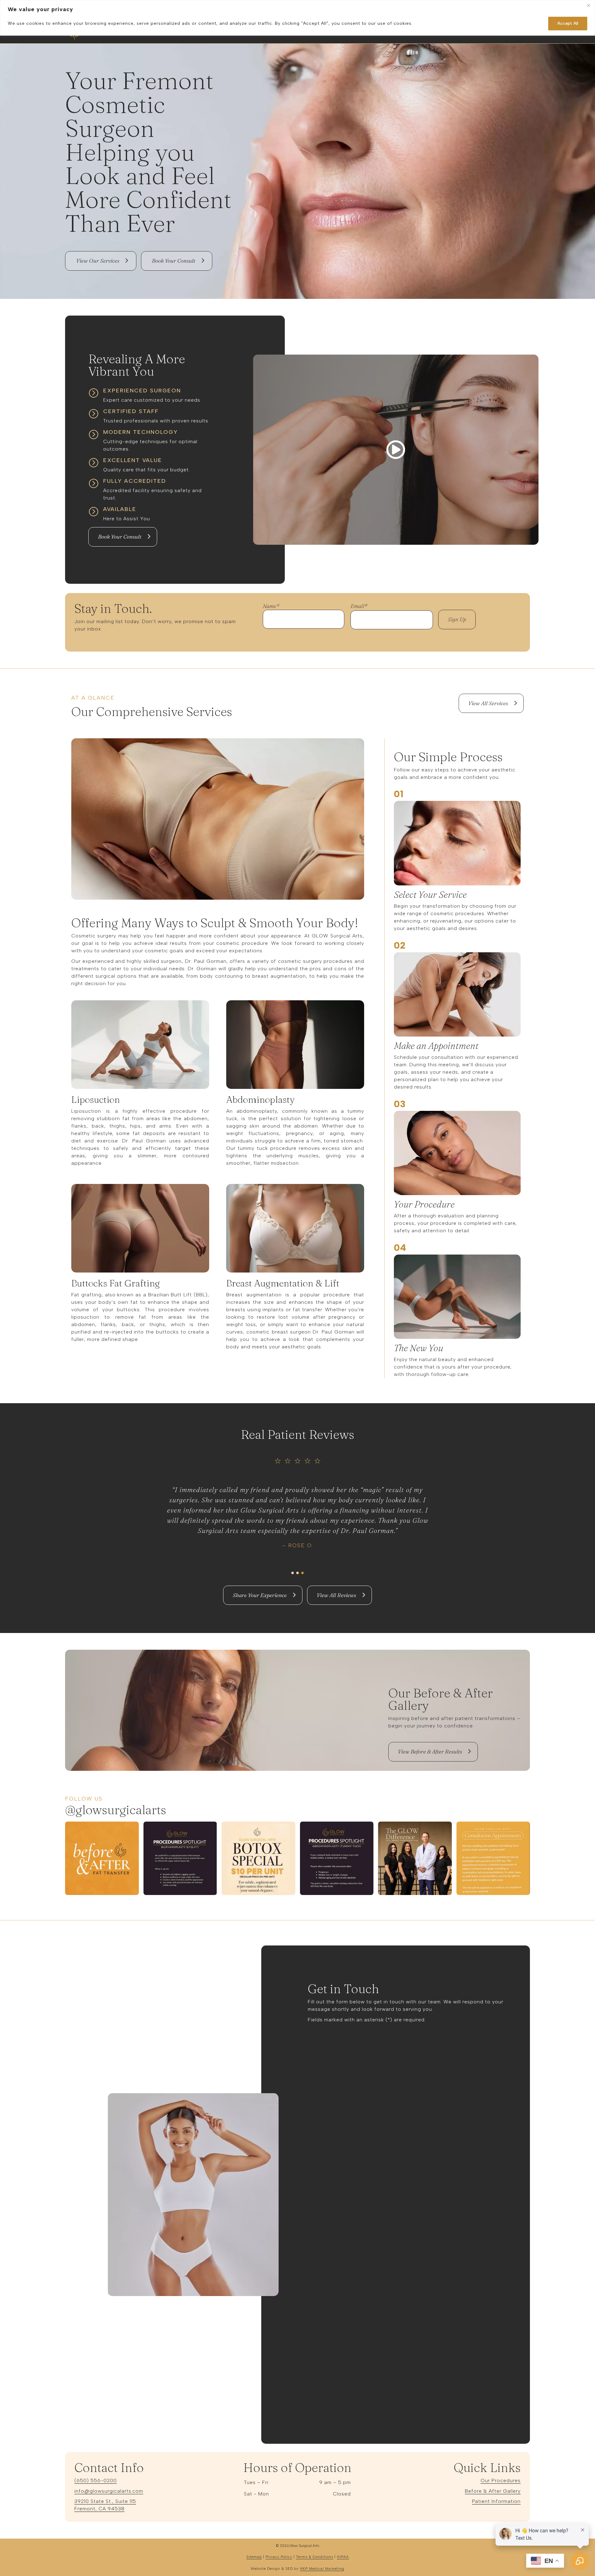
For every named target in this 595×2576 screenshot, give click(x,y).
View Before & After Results (430, 1751)
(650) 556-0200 (96, 2480)
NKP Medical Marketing (322, 2569)
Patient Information (496, 2501)
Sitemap (254, 2557)
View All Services (488, 703)
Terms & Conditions (315, 2557)
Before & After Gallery (493, 2491)
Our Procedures (501, 2480)
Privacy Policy (279, 2557)
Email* (361, 606)
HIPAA (343, 2557)
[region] (297, 18)
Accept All (568, 23)
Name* (271, 606)
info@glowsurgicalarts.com (109, 2491)
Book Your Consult (120, 537)
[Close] (588, 5)
